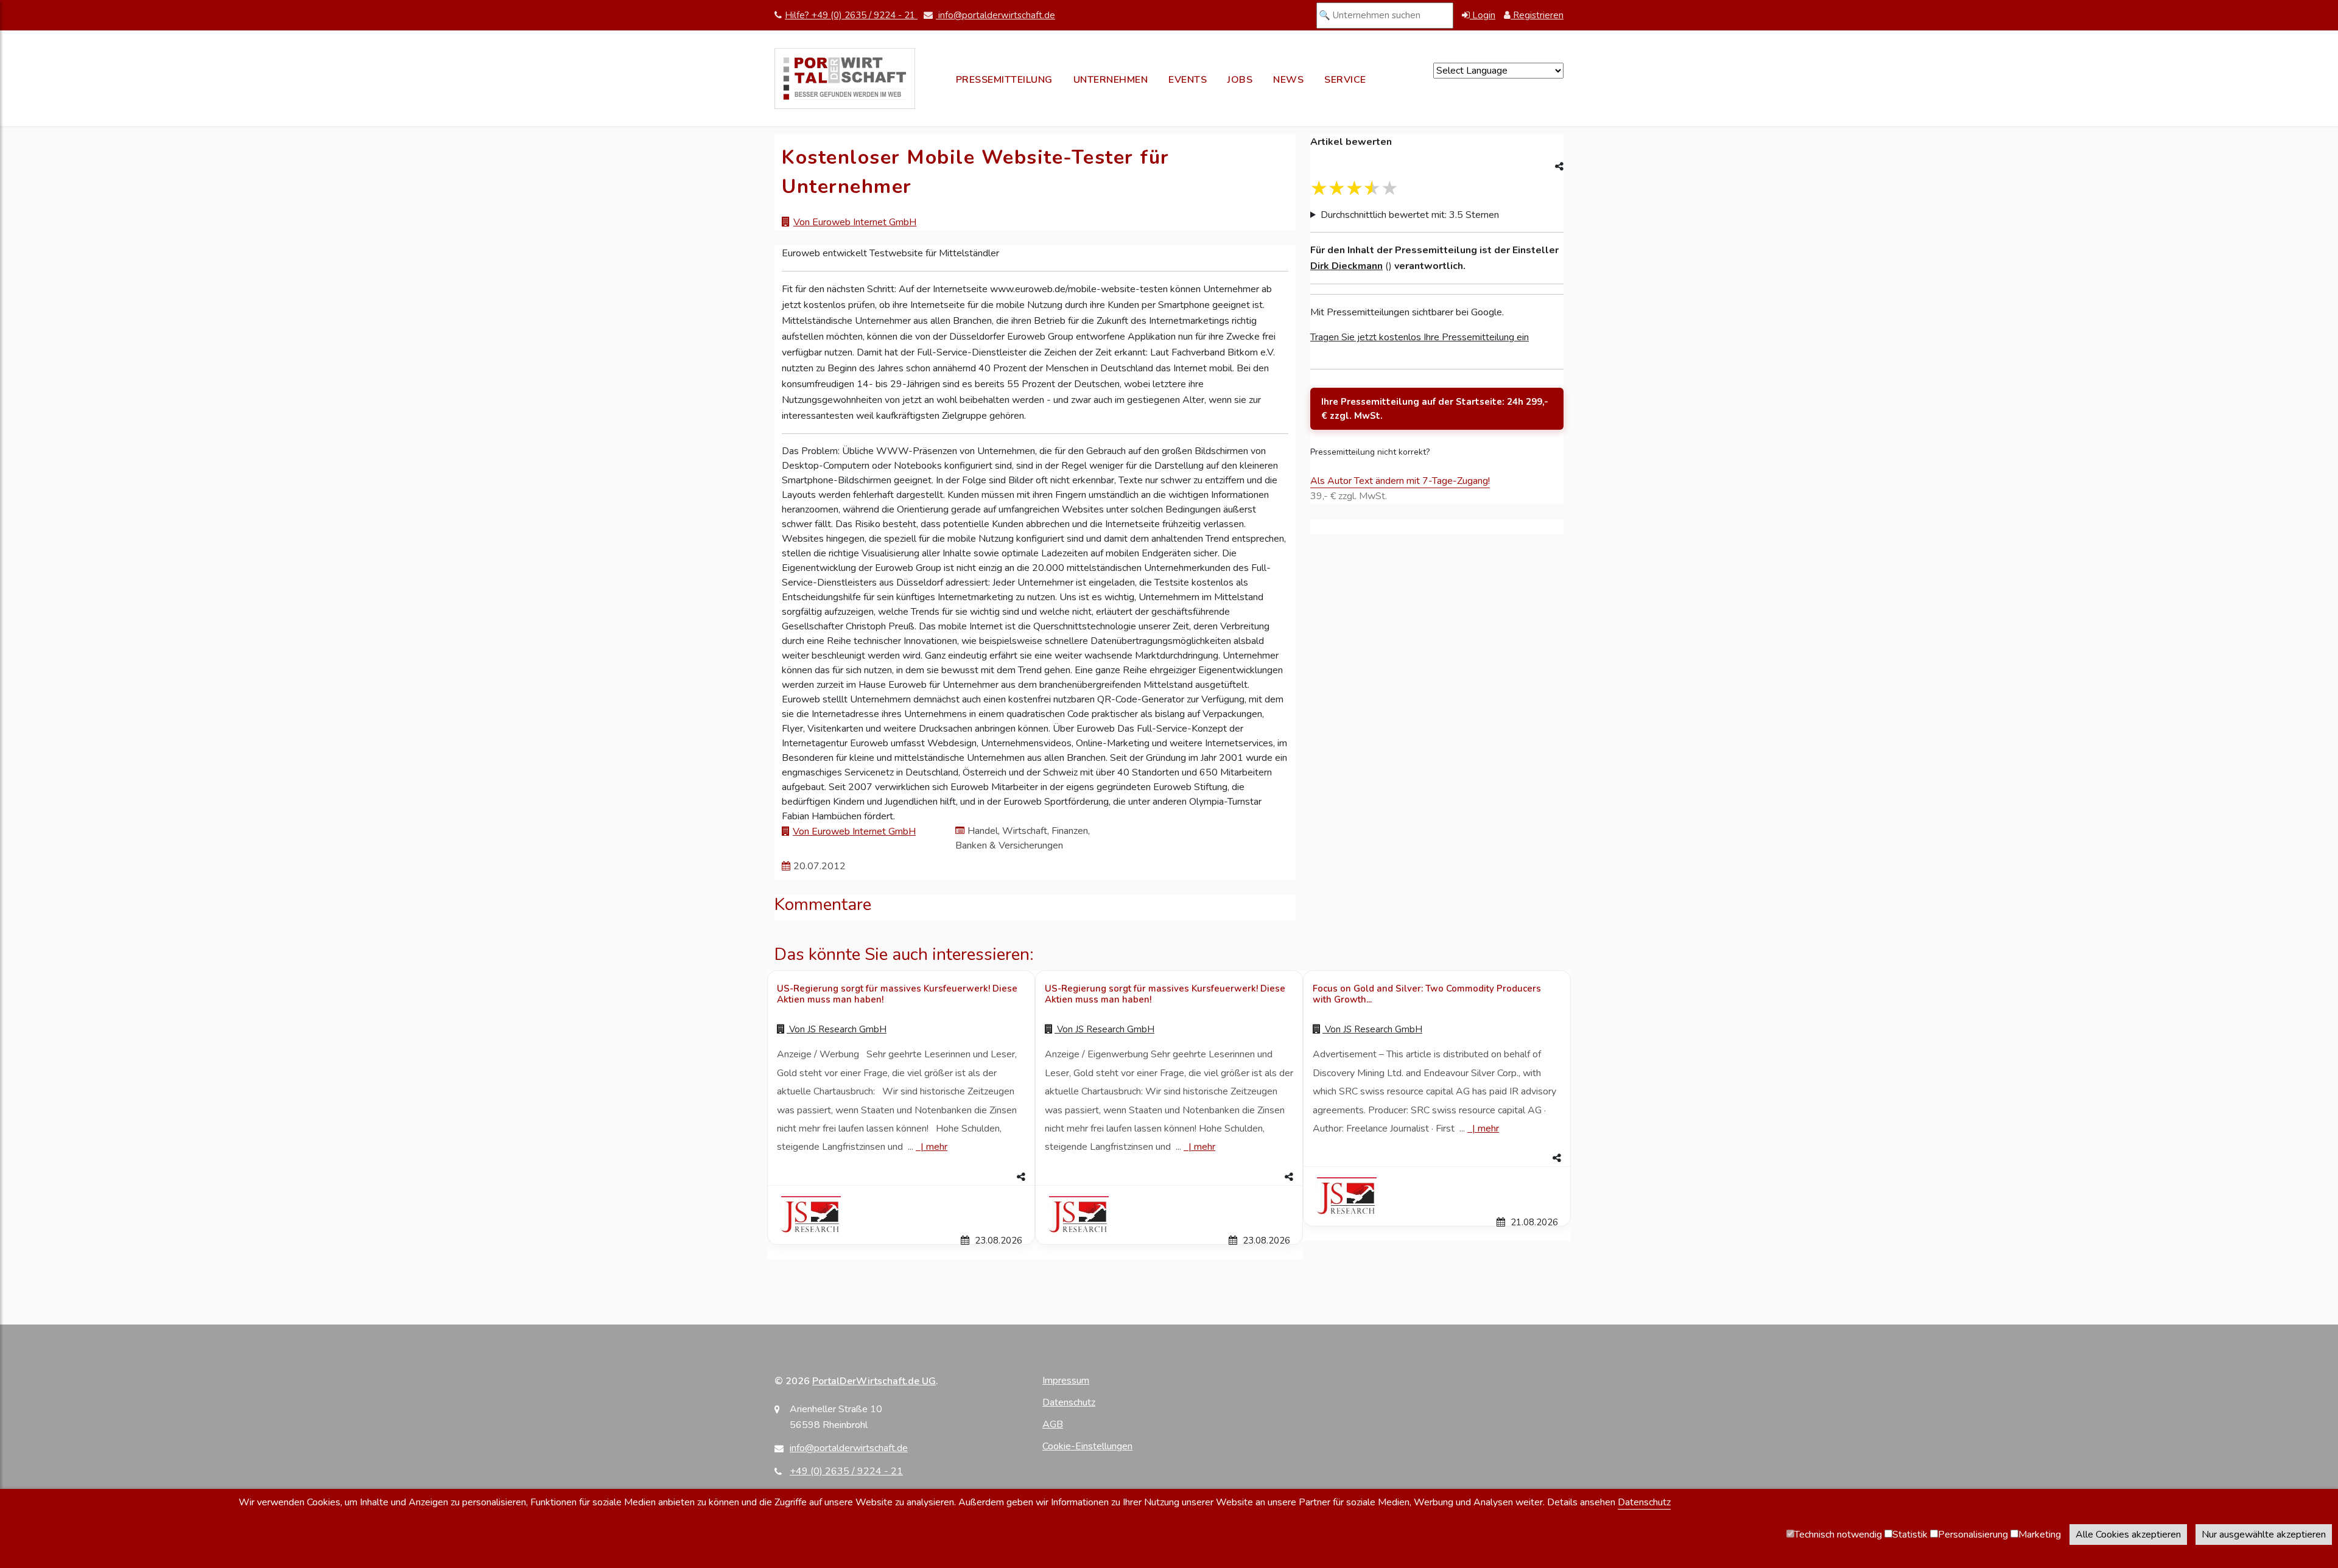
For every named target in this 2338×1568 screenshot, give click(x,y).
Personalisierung (1973, 1535)
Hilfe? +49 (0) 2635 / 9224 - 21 (851, 15)
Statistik (1910, 1535)
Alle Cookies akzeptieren (2128, 1535)
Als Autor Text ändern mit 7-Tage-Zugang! (1400, 481)
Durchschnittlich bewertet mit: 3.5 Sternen (1410, 215)
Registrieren (1537, 15)
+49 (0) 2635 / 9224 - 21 (846, 1471)
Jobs (1240, 80)
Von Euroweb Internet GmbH (855, 222)
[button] (901, 1177)
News (1288, 80)
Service (1345, 80)
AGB (1053, 1424)
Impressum (1066, 1381)
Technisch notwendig (1838, 1535)
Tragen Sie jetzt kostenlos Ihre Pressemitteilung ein (1420, 337)
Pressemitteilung (1004, 80)
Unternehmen (1111, 80)
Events (1188, 80)
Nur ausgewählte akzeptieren (2264, 1535)
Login (1483, 15)
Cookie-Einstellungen (1087, 1446)
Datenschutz (1069, 1402)
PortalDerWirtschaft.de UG (874, 1381)
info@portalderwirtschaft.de (995, 15)
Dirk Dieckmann (1346, 266)
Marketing (2040, 1535)
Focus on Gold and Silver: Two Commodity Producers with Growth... (1427, 994)
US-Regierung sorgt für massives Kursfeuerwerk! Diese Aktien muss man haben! (897, 994)
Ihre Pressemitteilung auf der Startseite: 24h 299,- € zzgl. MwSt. (1435, 409)
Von (837, 1029)
